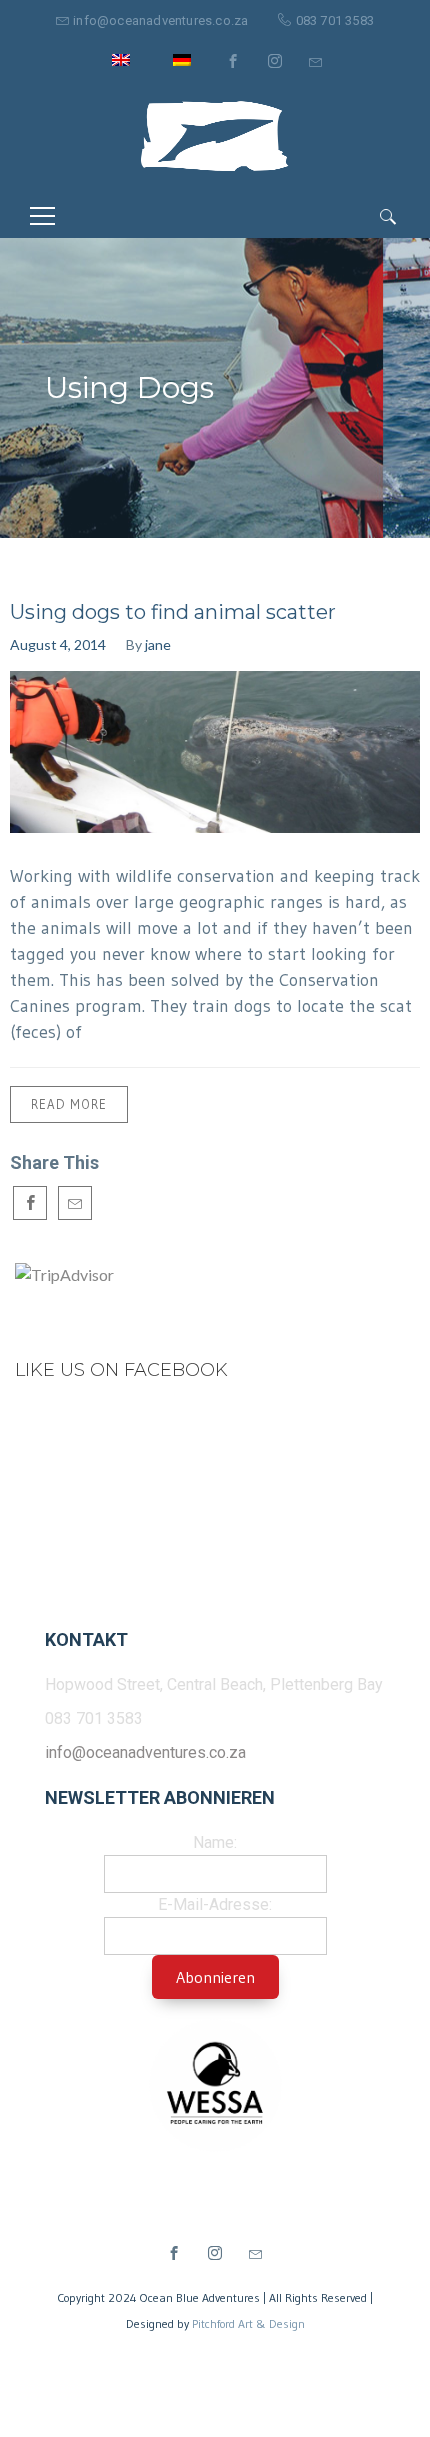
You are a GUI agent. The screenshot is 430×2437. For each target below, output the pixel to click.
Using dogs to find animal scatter (173, 612)
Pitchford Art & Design (248, 2323)
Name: (215, 1842)
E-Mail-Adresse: (215, 1904)
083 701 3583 (335, 20)
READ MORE (69, 1104)
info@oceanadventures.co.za (160, 20)
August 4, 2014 (58, 644)
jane (158, 644)
